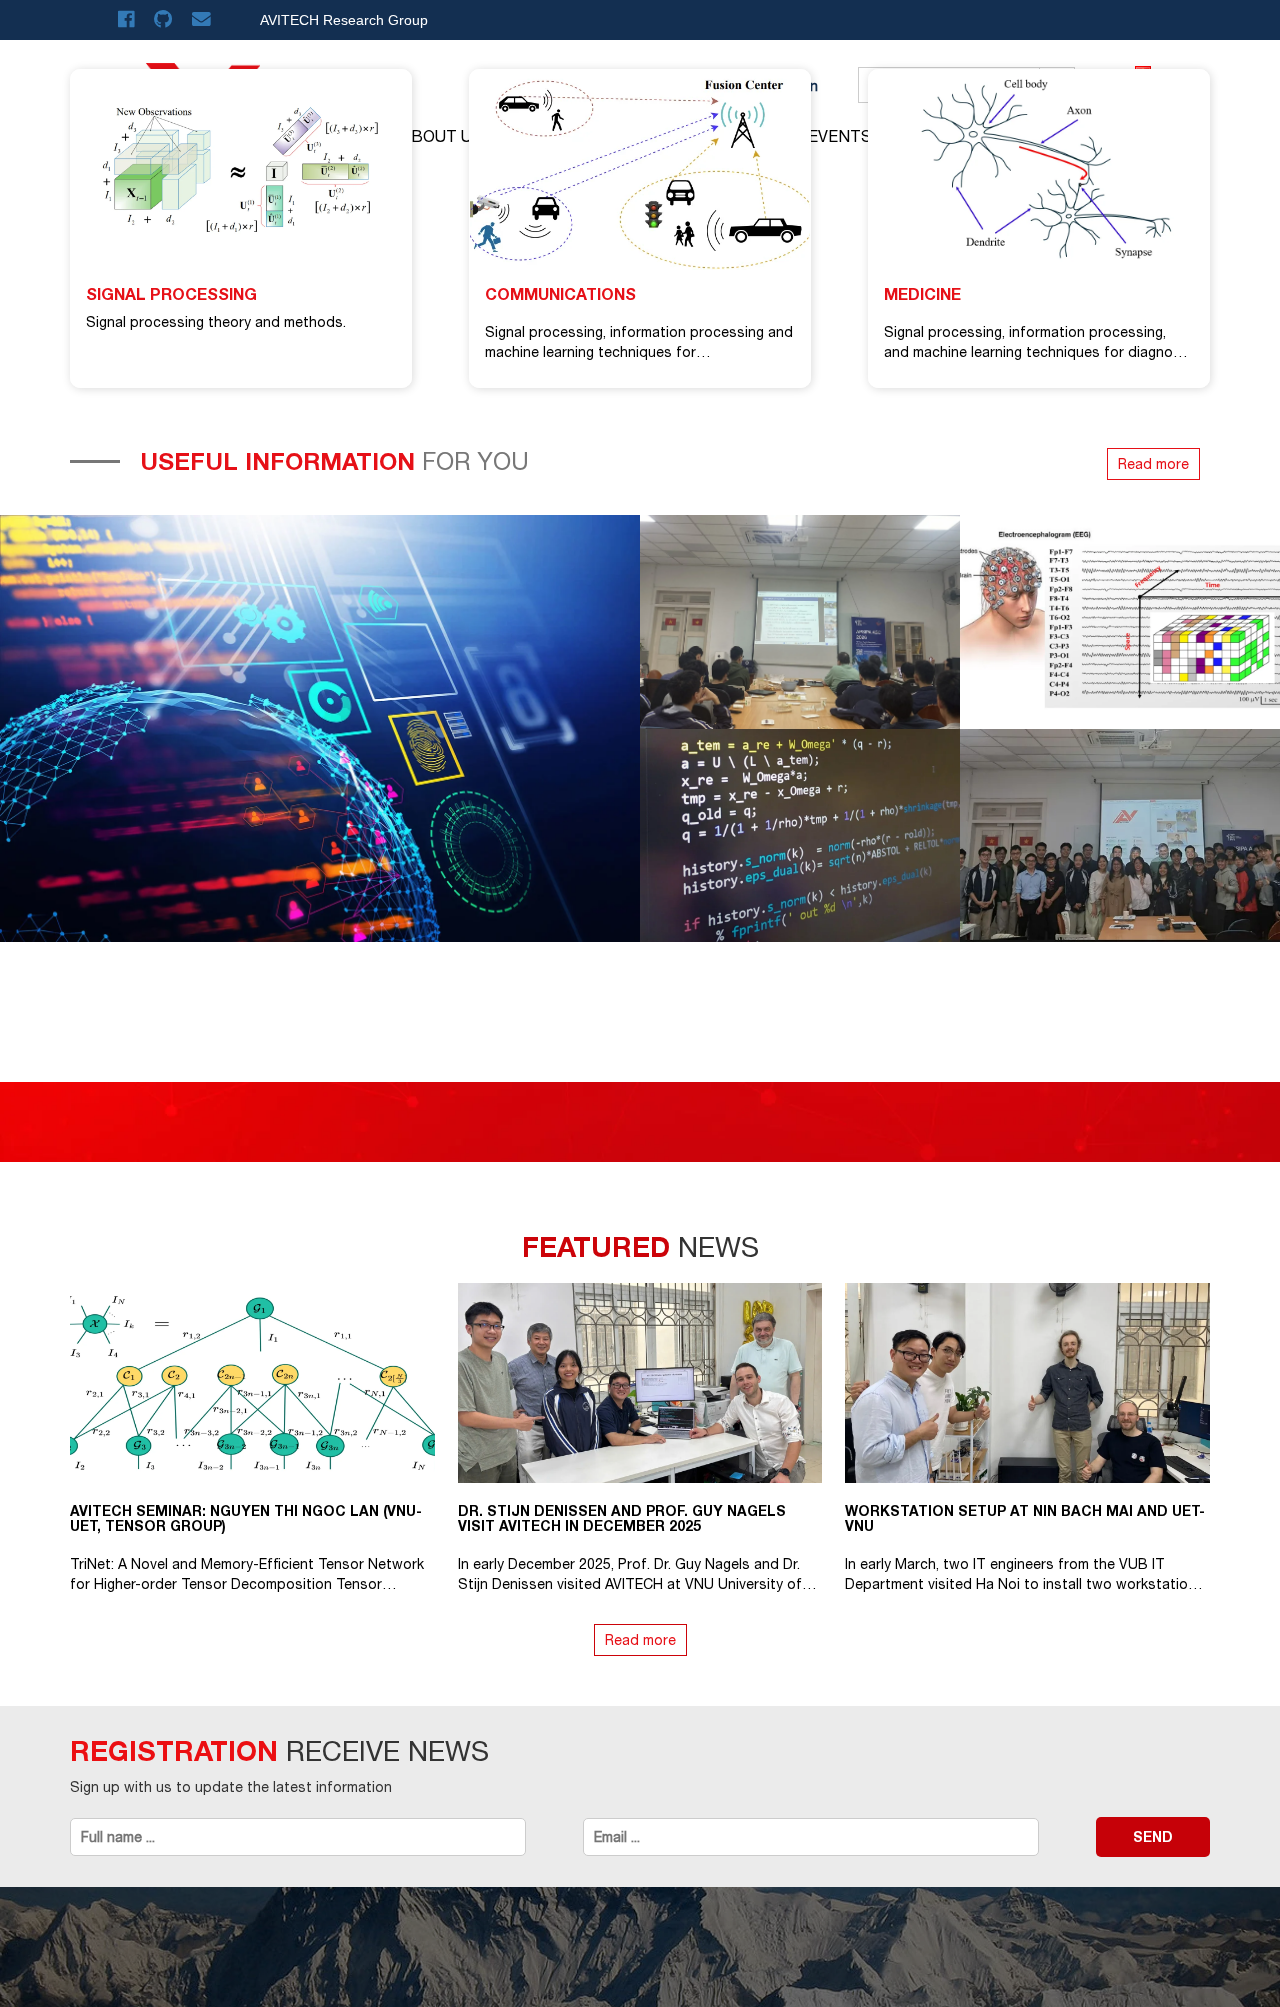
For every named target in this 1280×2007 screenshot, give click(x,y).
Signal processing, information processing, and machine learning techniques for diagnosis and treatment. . (1038, 352)
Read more (1153, 464)
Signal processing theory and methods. (216, 322)
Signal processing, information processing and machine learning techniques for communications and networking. (639, 352)
